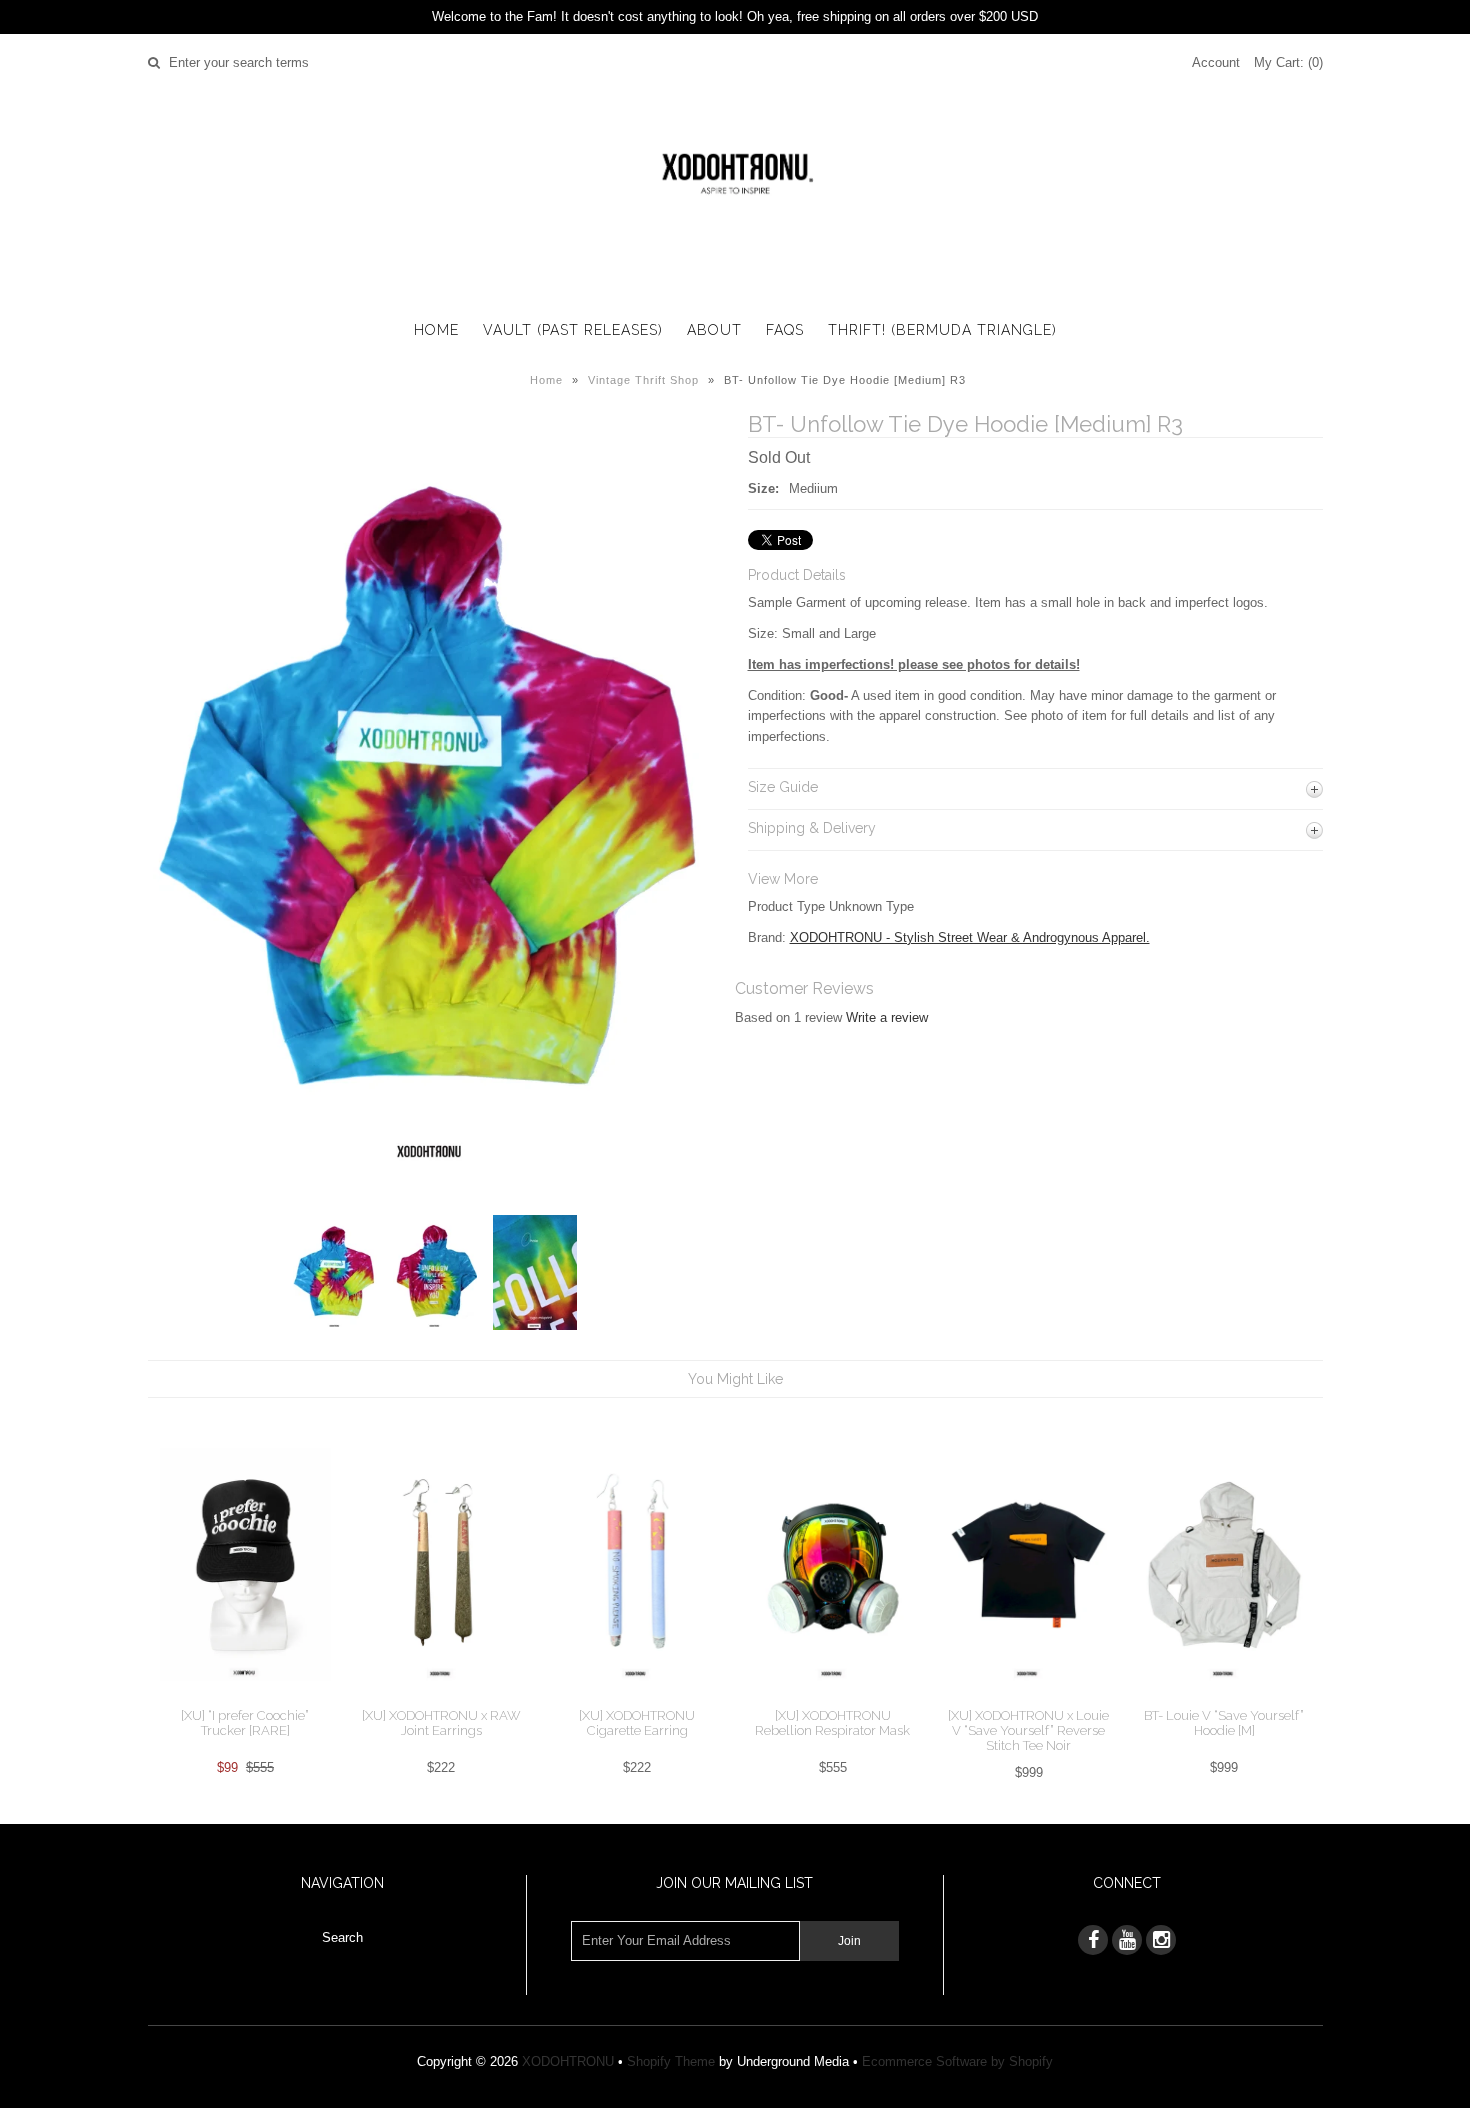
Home (436, 330)
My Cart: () (1288, 62)
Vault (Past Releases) (573, 330)
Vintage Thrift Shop (643, 380)
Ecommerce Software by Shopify (957, 2061)
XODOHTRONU (568, 2061)
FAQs (785, 330)
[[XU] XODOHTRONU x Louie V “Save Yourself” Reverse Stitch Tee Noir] (1028, 1697)
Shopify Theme (671, 2061)
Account (1216, 62)
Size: (763, 488)
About (714, 330)
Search (342, 1937)
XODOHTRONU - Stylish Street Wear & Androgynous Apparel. (970, 937)
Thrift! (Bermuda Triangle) (942, 330)
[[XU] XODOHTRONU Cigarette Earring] (636, 1697)
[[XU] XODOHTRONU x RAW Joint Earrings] (441, 1697)
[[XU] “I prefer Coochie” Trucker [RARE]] (245, 1696)
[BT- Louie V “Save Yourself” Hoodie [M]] (1224, 1697)
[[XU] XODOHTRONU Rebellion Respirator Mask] (832, 1697)
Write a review (887, 1017)
